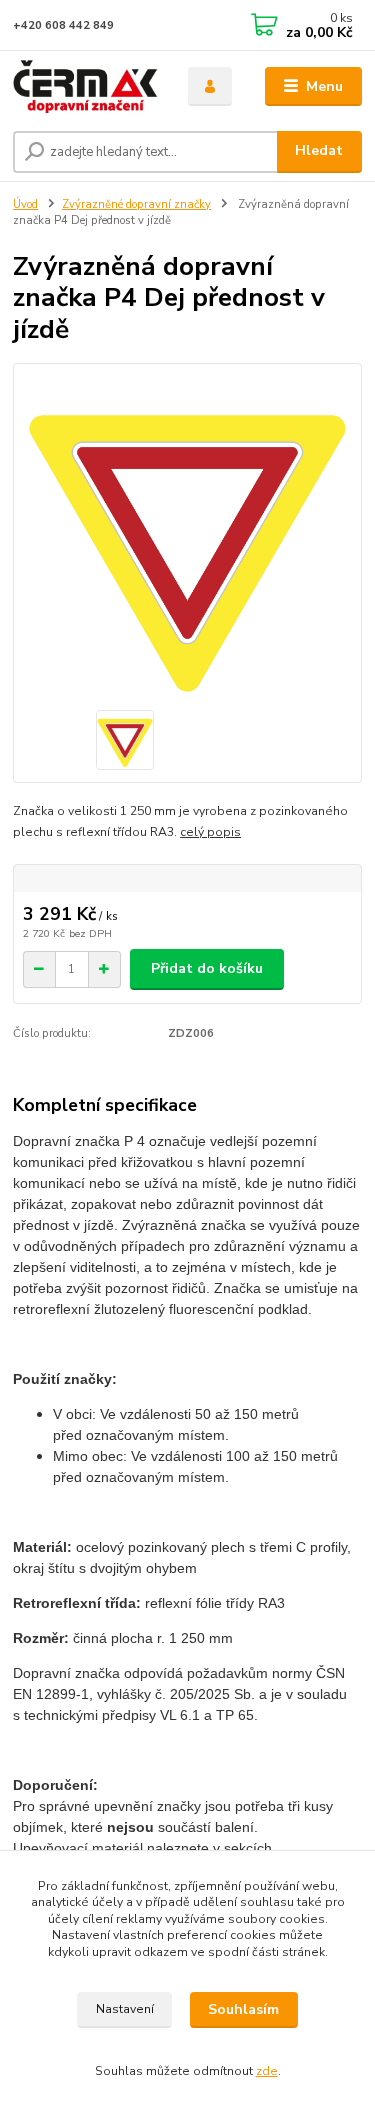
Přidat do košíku (207, 968)
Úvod (25, 204)
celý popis (210, 832)
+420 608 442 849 (63, 25)
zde (267, 2071)
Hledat (319, 150)
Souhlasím (243, 2009)
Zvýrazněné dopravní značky (136, 204)
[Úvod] (85, 86)
